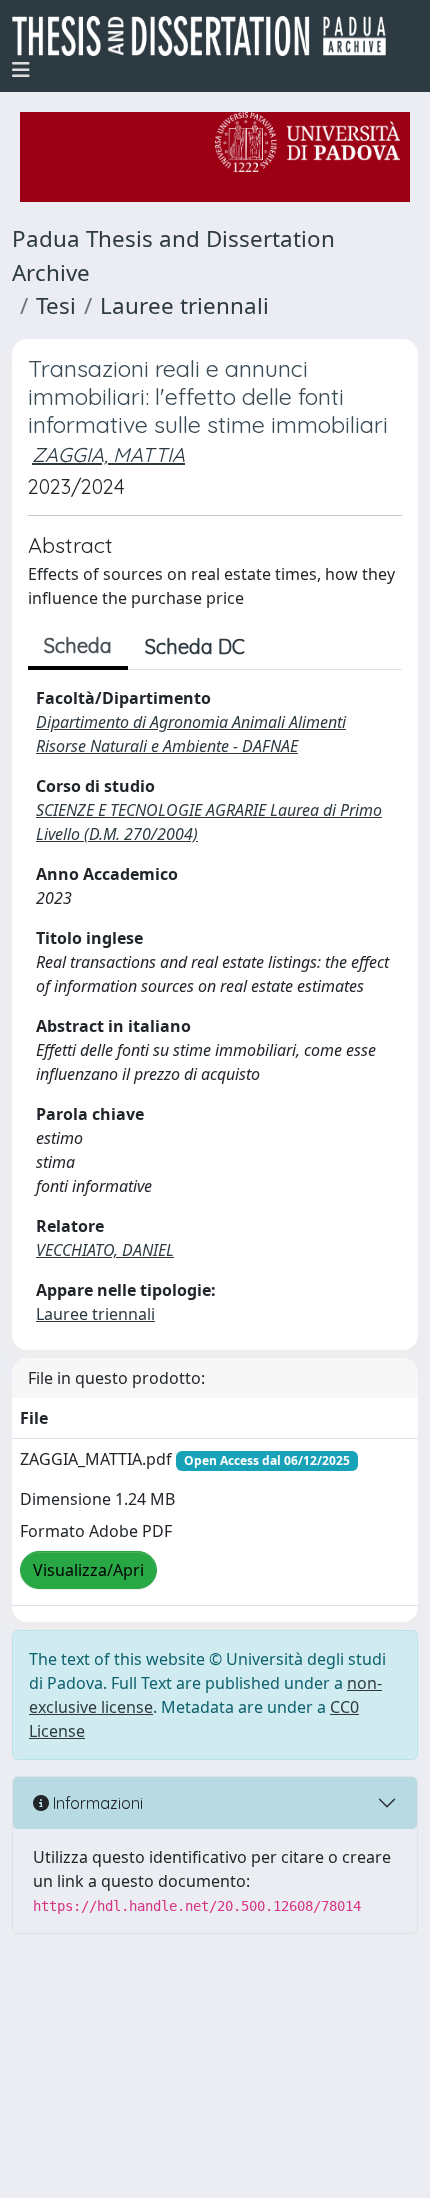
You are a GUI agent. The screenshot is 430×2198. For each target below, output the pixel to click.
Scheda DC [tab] (195, 646)
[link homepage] (207, 36)
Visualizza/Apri (88, 1570)
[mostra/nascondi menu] (21, 70)
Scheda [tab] (78, 645)
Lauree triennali (184, 305)
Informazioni (96, 1803)
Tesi (56, 305)
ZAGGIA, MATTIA (108, 454)
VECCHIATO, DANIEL (105, 1250)
